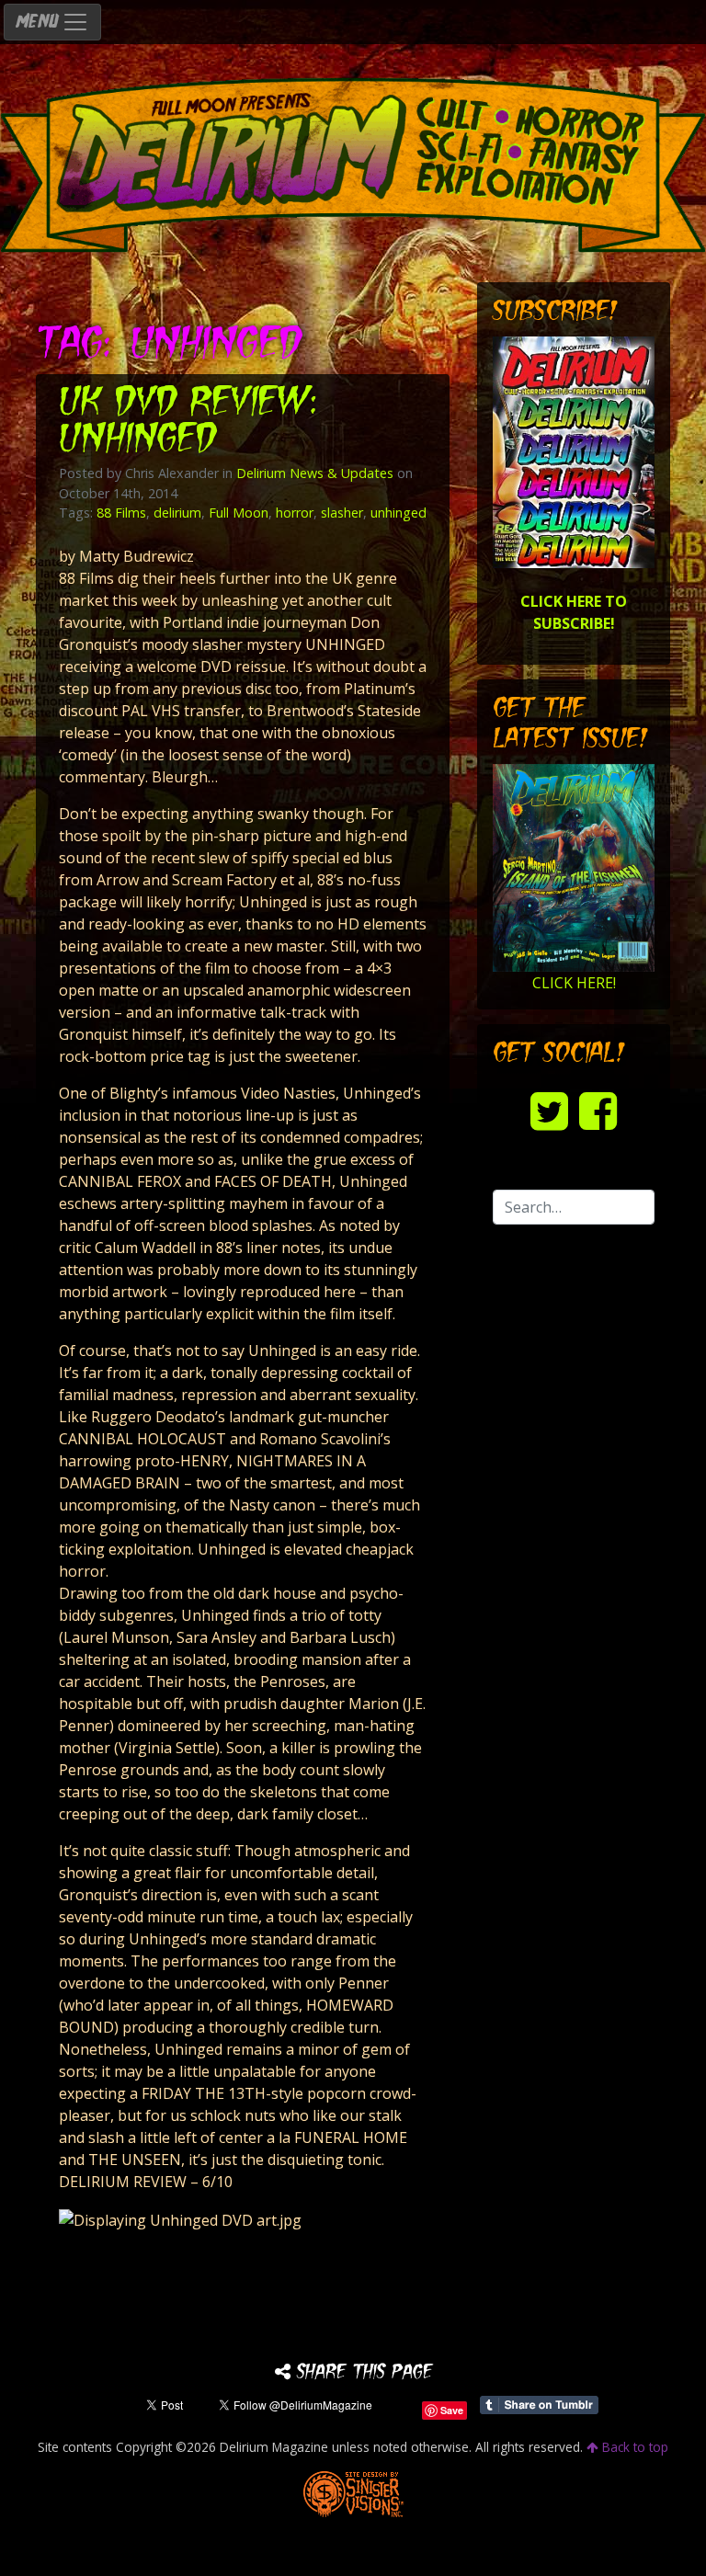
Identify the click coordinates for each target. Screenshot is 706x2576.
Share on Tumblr (539, 2405)
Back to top (633, 2447)
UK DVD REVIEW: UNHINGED (190, 422)
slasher (342, 513)
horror (295, 513)
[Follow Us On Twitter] (549, 1110)
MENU (39, 23)
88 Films (121, 513)
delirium (177, 513)
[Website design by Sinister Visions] (353, 2493)
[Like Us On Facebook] (598, 1110)
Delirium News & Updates (315, 473)
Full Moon (239, 513)
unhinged (399, 513)
